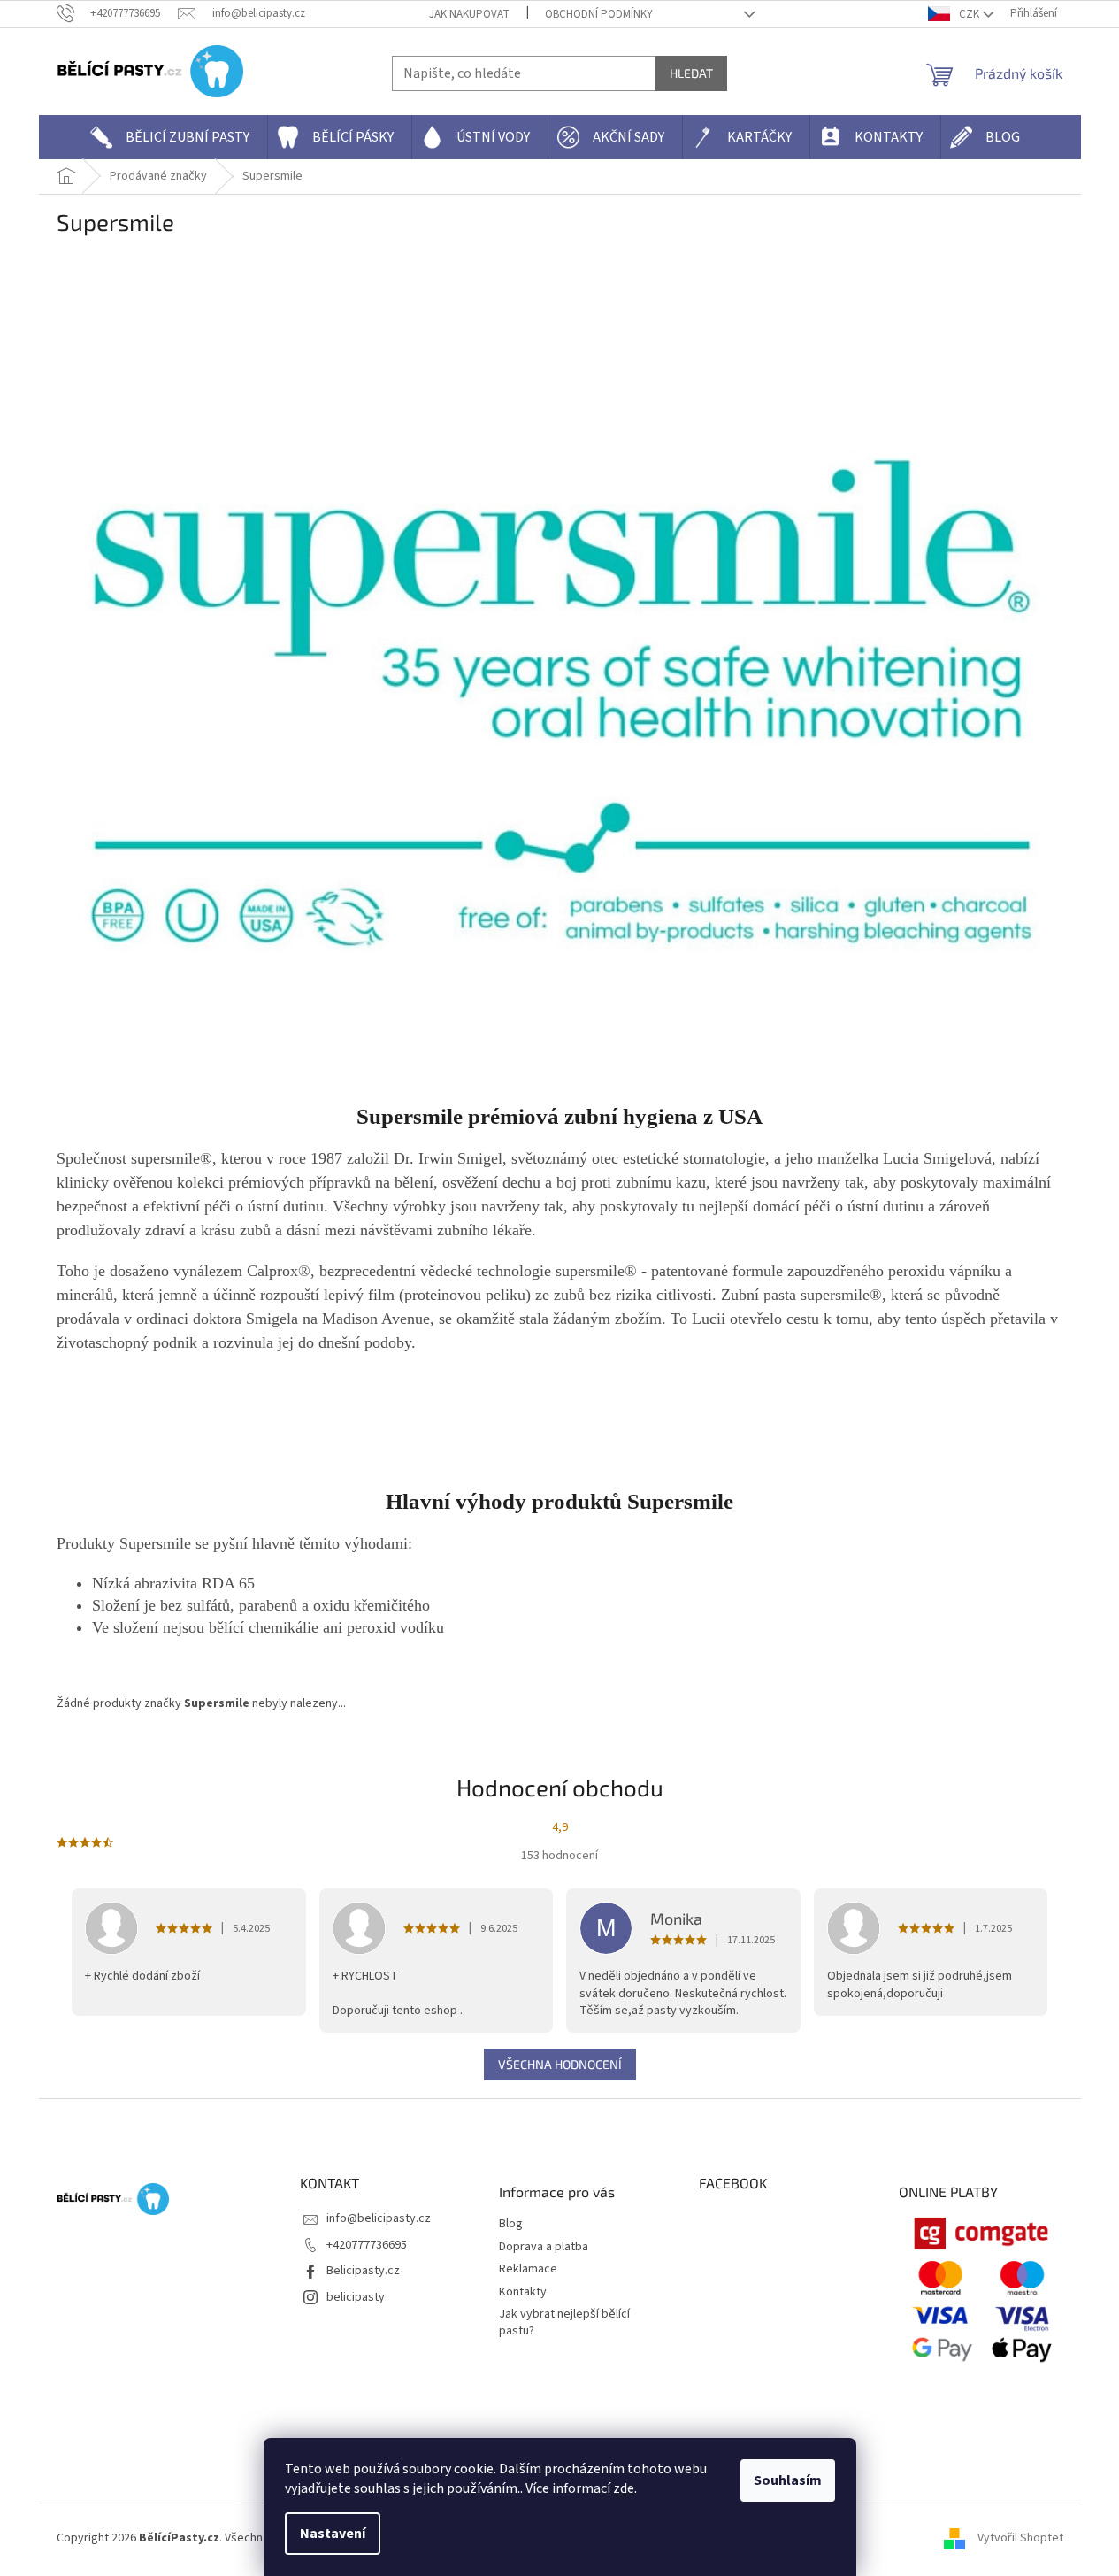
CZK (969, 14)
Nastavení (333, 2534)
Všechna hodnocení (560, 2064)
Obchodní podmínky (599, 14)
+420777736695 (367, 2245)
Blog (511, 2224)
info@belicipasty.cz (379, 2218)
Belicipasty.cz (363, 2271)
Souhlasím (788, 2480)
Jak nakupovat (469, 14)
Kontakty (523, 2292)
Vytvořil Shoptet (1020, 2538)
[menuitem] (174, 137)
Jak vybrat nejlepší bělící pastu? (564, 2323)
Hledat (691, 73)
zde (624, 2488)
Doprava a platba (544, 2247)
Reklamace (528, 2269)
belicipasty (356, 2297)
